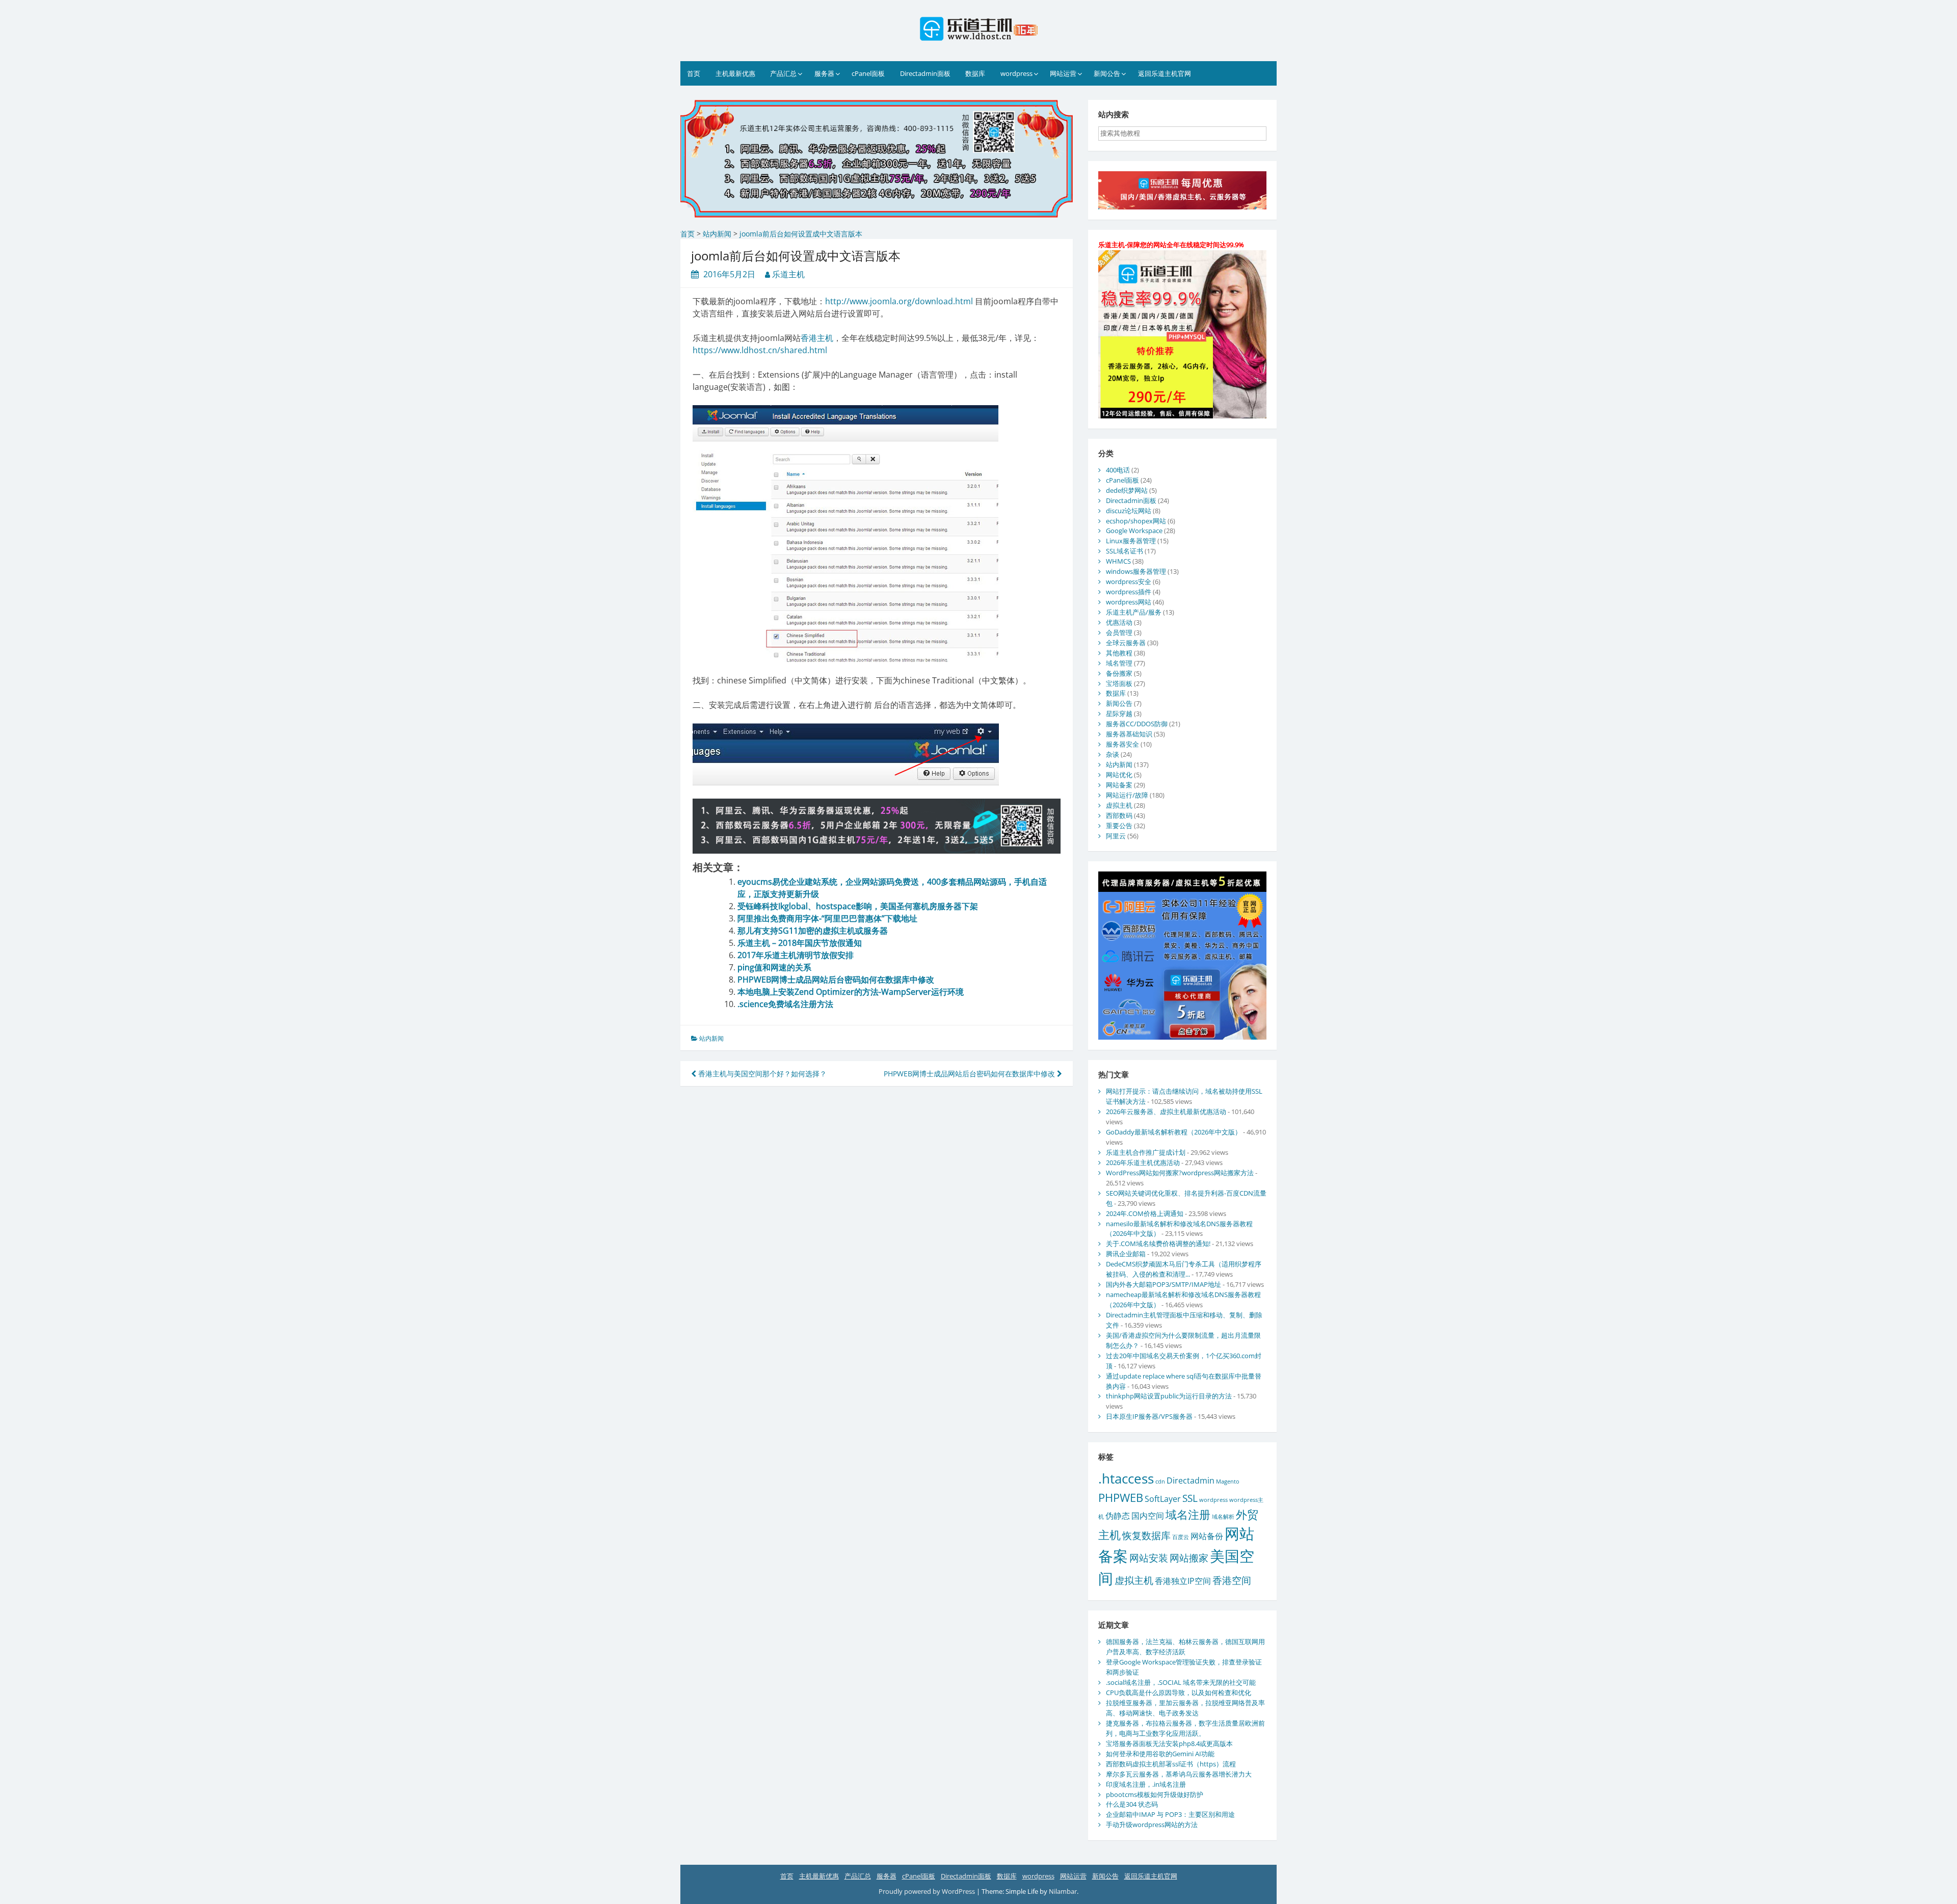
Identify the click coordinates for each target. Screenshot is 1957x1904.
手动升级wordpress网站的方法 (1152, 1824)
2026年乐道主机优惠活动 (1143, 1162)
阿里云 (1116, 836)
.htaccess (1126, 1478)
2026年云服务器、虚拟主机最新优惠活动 (1166, 1112)
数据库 (975, 73)
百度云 (1181, 1537)
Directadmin (1191, 1480)
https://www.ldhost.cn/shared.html (760, 350)
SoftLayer (1163, 1499)
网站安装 (1149, 1558)
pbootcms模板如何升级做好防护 (1155, 1794)
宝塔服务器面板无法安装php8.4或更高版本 (1169, 1743)
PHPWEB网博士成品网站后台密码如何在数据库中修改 (836, 980)
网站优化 (1119, 775)
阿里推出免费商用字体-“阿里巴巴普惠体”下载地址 (827, 918)
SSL (1190, 1498)
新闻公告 (1107, 73)
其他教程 (1119, 653)
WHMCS (1118, 561)
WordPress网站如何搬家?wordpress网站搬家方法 (1180, 1173)
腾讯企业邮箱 (1126, 1254)
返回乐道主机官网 (1165, 73)
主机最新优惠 (735, 73)
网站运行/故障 (1127, 795)
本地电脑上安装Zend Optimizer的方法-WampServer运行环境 (851, 992)
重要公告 (1119, 826)
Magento (1228, 1482)
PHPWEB (1121, 1497)
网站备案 (1119, 785)
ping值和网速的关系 (774, 967)
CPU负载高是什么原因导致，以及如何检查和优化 (1179, 1693)
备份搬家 (1119, 673)
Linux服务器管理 (1131, 541)
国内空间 (1148, 1516)
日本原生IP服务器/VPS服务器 (1149, 1416)
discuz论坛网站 (1129, 511)
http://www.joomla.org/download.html (899, 301)
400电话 (1118, 470)
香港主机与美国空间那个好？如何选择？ (761, 1074)
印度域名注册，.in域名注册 (1146, 1784)
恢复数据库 (1146, 1535)
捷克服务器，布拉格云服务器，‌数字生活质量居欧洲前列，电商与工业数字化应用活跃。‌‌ (1185, 1728)
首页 (694, 73)
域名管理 (1119, 663)
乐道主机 (788, 274)
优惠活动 (1119, 622)
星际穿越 (1119, 713)
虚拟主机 (1119, 805)
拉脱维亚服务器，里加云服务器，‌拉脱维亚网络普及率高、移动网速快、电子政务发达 (1185, 1708)
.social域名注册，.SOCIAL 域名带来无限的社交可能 (1181, 1682)
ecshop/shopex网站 (1136, 521)
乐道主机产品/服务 (1134, 612)
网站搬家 (1189, 1558)
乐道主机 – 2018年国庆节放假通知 (800, 943)
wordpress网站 (1129, 602)
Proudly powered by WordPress (928, 1891)
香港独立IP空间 (1183, 1581)
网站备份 (1207, 1536)
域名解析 (1223, 1517)
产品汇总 (783, 73)
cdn (1160, 1482)
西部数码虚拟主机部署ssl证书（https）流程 (1171, 1764)
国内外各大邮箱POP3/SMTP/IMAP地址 (1163, 1284)
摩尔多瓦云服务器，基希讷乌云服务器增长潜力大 (1179, 1774)
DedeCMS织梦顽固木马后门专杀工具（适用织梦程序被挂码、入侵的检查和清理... (1184, 1269)
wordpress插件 (1129, 592)
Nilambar (1063, 1891)
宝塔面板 (1119, 683)
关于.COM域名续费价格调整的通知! (1158, 1244)
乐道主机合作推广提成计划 (1146, 1152)
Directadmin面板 (925, 73)
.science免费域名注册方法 (785, 1004)
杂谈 (1113, 754)
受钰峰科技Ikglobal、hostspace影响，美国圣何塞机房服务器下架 (858, 906)
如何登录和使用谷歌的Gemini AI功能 (1160, 1754)
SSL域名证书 (1125, 551)
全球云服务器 (1126, 643)
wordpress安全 (1129, 581)
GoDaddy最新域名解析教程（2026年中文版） (1174, 1132)
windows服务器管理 (1136, 571)
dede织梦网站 (1127, 490)
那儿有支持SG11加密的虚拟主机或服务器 (813, 931)
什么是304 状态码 (1132, 1804)
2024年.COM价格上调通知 (1145, 1213)
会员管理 (1119, 632)
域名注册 (1188, 1514)
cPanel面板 (868, 73)
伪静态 (1118, 1516)
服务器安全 (1122, 744)
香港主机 (817, 338)
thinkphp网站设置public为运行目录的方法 (1169, 1396)
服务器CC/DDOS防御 (1137, 724)
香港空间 (1232, 1580)
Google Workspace (1134, 531)
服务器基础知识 (1129, 734)
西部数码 (1119, 815)
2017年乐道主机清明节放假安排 (796, 955)
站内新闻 (711, 1038)
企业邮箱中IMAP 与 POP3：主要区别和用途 (1170, 1814)
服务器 (824, 73)
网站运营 (1063, 73)
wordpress (1016, 73)
